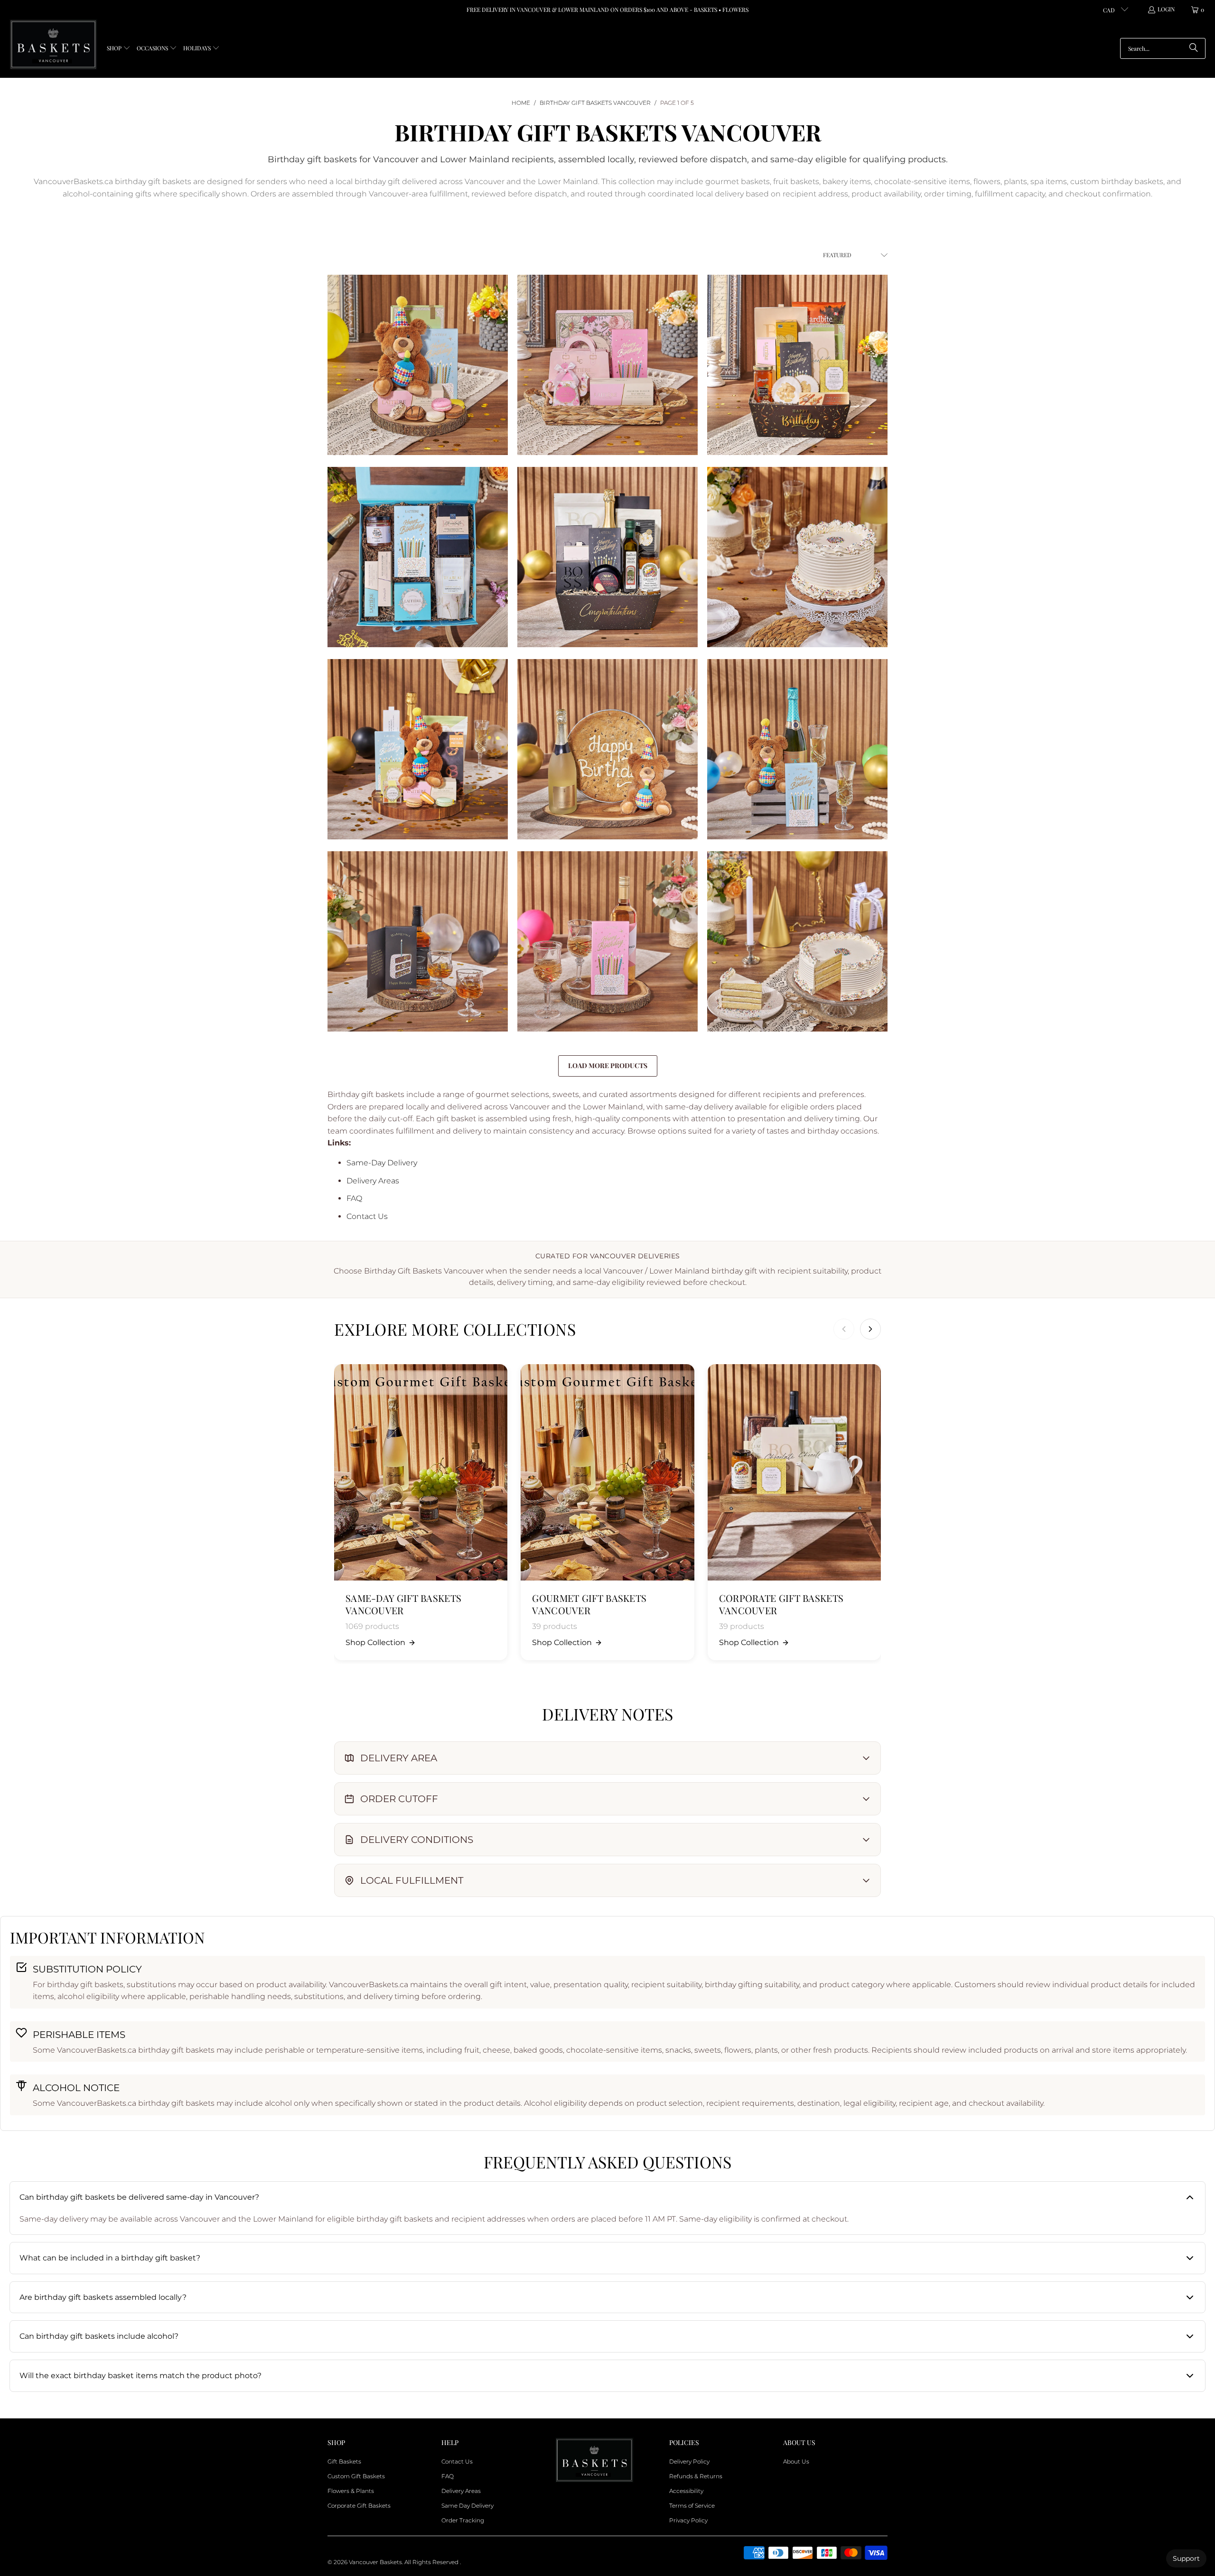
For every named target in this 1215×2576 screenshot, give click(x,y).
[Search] (1194, 48)
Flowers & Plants (351, 2491)
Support (1186, 2558)
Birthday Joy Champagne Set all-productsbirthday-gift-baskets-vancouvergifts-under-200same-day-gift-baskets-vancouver (418, 749)
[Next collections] (870, 1329)
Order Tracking (463, 2520)
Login (1166, 9)
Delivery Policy (689, 2461)
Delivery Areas (373, 1181)
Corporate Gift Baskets (359, 2506)
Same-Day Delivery (382, 1163)
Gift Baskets (344, 2461)
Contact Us (367, 1216)
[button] (119, 49)
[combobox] (1163, 48)
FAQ (354, 1198)
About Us (796, 2461)
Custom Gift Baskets (356, 2476)
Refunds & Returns (696, 2476)
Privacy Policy (688, 2520)
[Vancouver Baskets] (53, 45)
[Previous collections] (844, 1329)
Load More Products (608, 1065)
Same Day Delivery (467, 2506)
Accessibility (686, 2491)
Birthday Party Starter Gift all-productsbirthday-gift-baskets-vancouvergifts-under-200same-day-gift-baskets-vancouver (797, 365)
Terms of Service (692, 2506)
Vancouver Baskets (375, 2562)
